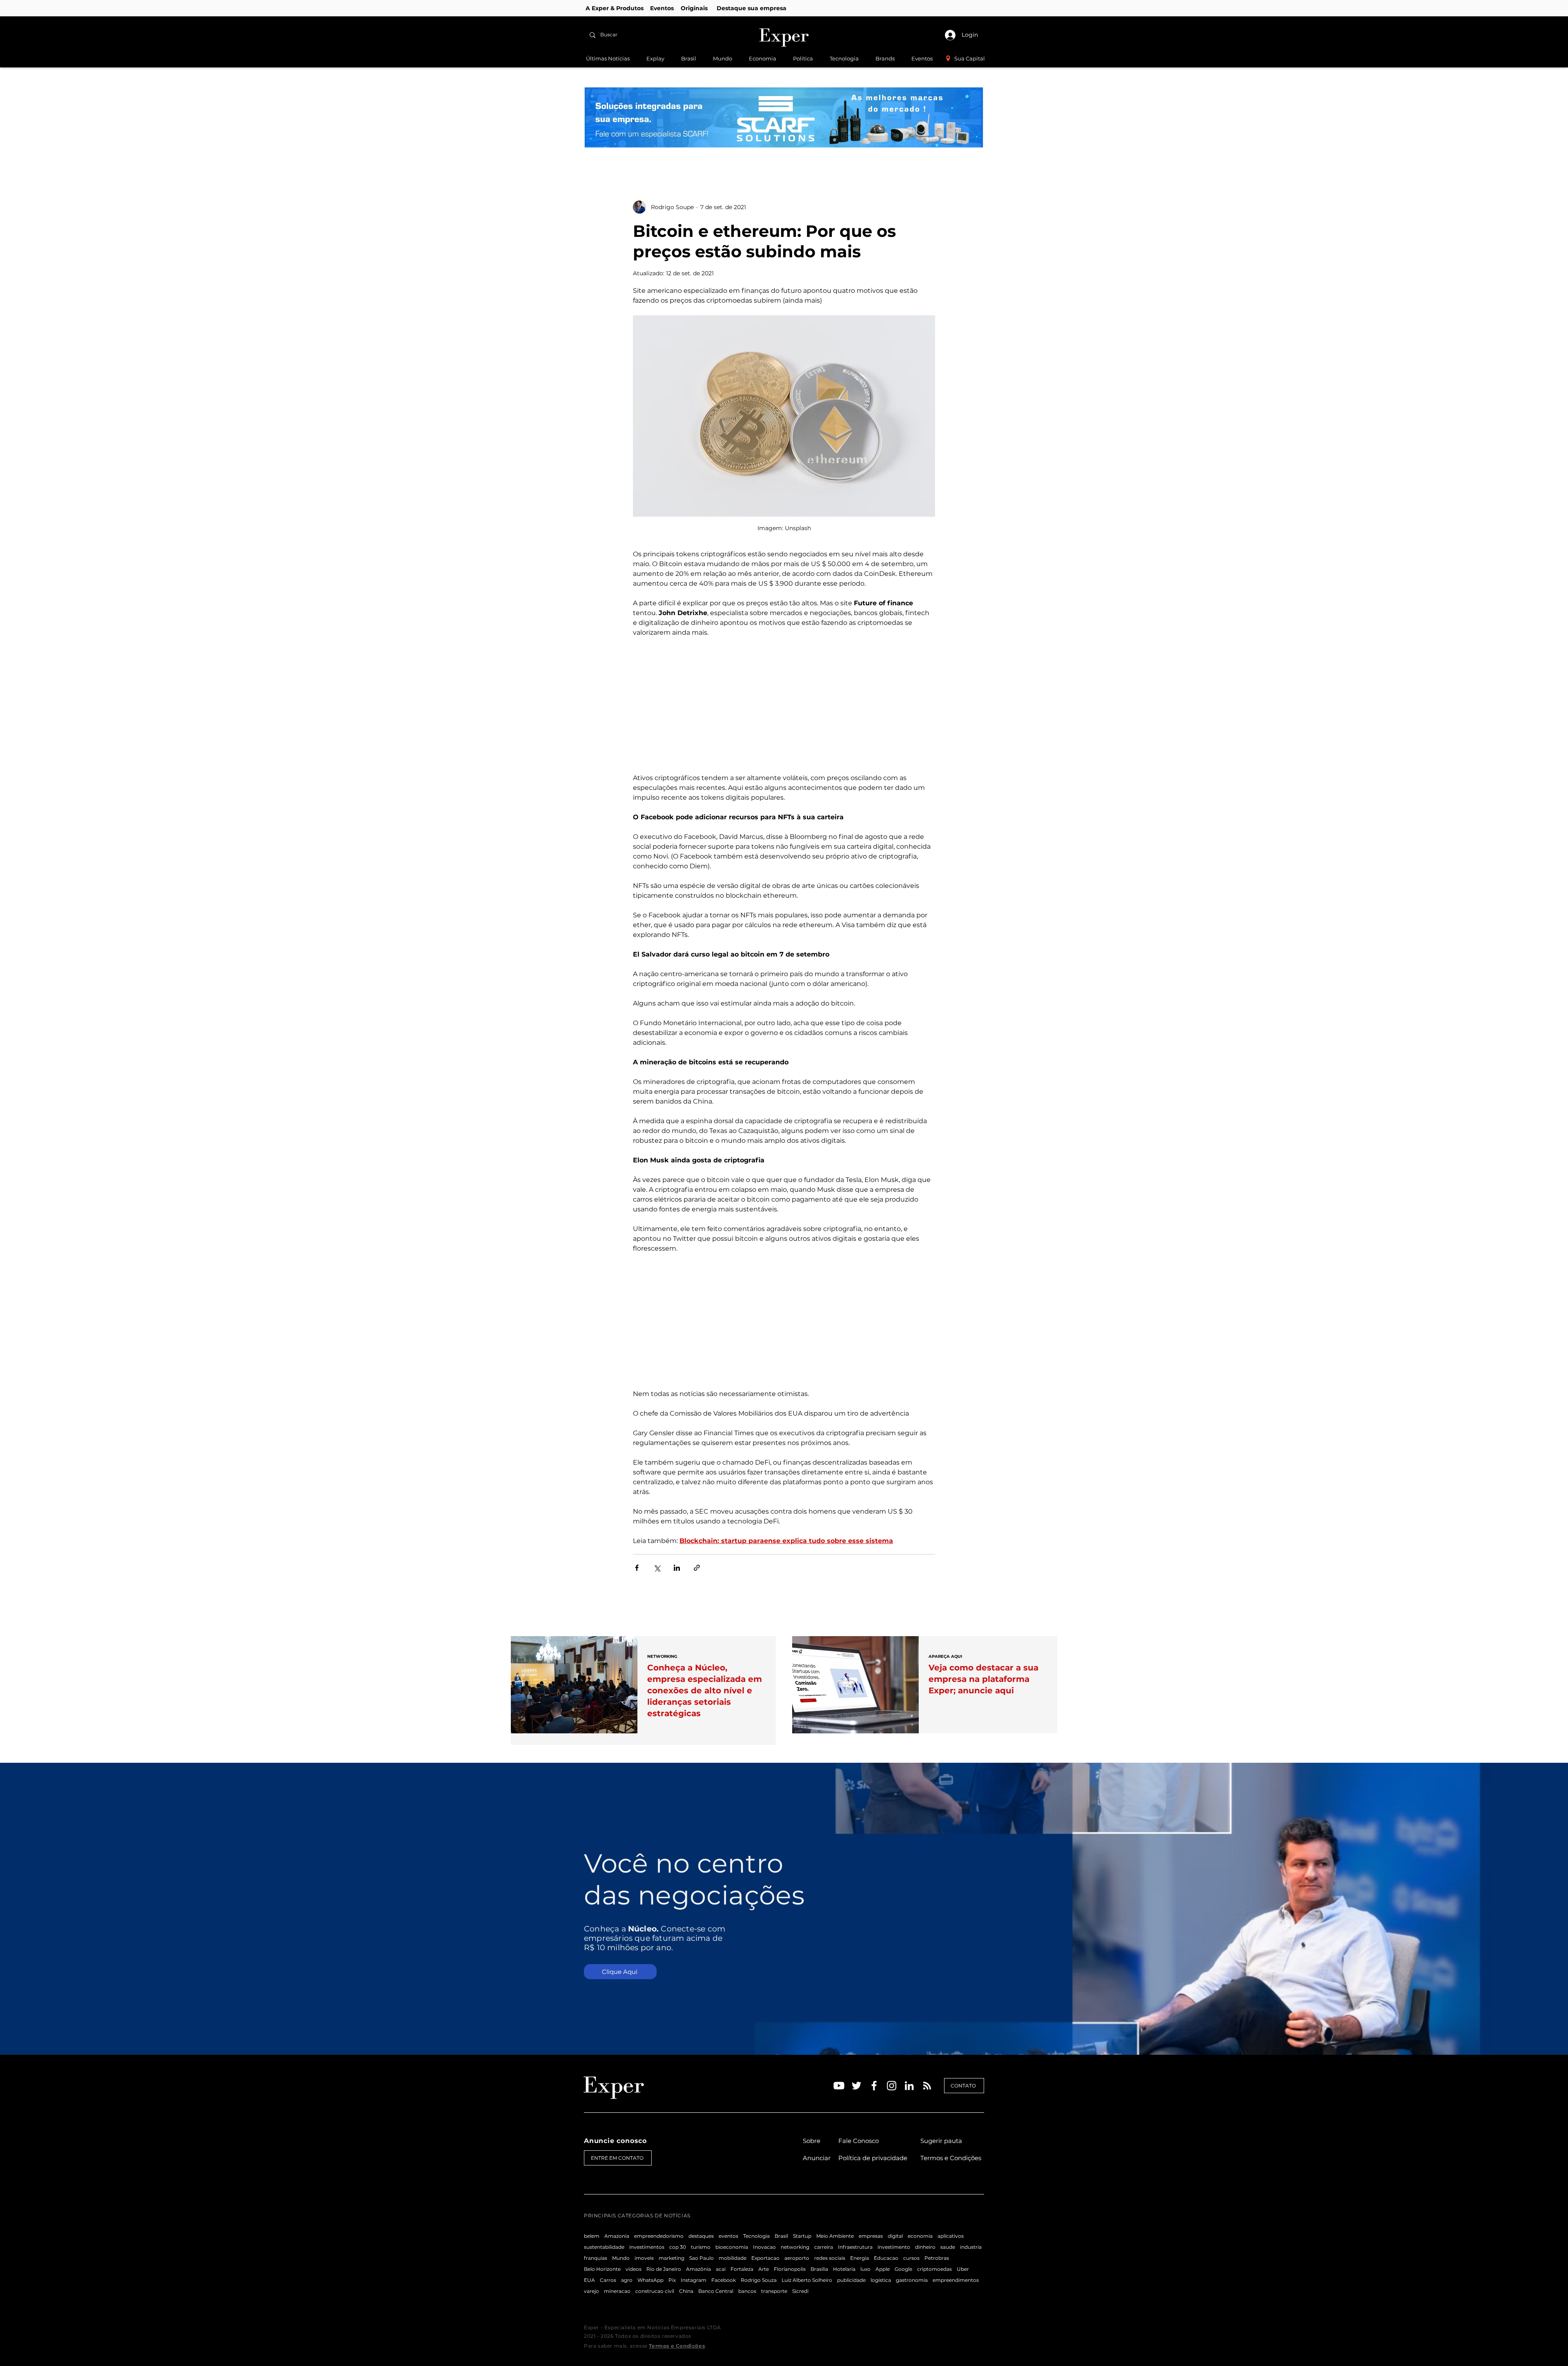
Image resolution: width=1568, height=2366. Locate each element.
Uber (963, 2269)
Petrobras (937, 2258)
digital (895, 2236)
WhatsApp (650, 2280)
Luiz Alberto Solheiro (807, 2280)
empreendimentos (956, 2280)
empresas (871, 2236)
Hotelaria (844, 2269)
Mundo (621, 2258)
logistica (881, 2280)
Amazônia (698, 2269)
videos (634, 2269)
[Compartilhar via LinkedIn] (677, 1568)
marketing (672, 2258)
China (686, 2291)
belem (592, 2236)
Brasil (781, 2236)
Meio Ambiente (835, 2236)
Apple (883, 2269)
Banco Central (716, 2291)
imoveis (644, 2258)
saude (948, 2247)
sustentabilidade (604, 2247)
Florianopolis (790, 2269)
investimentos (647, 2247)
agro (627, 2280)
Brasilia (819, 2269)
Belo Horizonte (602, 2269)
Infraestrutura (855, 2247)
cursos (911, 2258)
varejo (591, 2291)
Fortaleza (742, 2269)
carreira (824, 2247)
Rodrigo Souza (759, 2280)
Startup (802, 2236)
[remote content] (784, 705)
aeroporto (797, 2258)
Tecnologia (756, 2236)
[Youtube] (839, 2086)
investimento (894, 2247)
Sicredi (800, 2291)
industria (971, 2247)
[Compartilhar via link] (697, 1568)
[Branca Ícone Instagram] (892, 2086)
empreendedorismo (659, 2236)
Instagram (694, 2280)
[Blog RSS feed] (927, 2086)
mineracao (617, 2291)
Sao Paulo (702, 2258)
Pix (672, 2280)
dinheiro (925, 2247)
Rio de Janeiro (664, 2269)
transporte (774, 2291)
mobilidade (733, 2258)
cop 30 (678, 2247)
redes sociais (830, 2258)
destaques (701, 2236)
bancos (747, 2291)
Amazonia (617, 2236)
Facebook (724, 2280)
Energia (860, 2258)
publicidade (851, 2280)
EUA (589, 2280)
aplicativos (951, 2236)
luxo (865, 2269)
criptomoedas (934, 2269)
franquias (596, 2258)
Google (903, 2269)
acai (721, 2269)
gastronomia (912, 2280)
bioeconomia (732, 2247)
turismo (701, 2247)
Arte (764, 2269)
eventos (728, 2236)
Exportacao (765, 2258)
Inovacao (764, 2247)
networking (795, 2247)
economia (920, 2236)
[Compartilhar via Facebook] (637, 1568)
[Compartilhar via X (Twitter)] (657, 1568)
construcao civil (655, 2291)
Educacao (886, 2258)
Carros (608, 2280)
